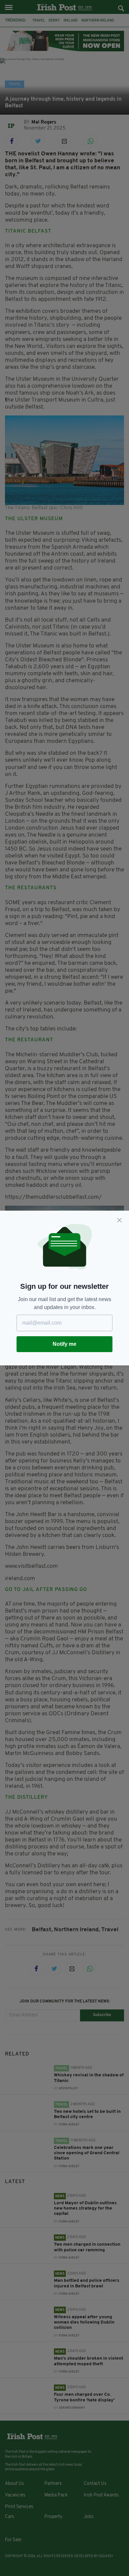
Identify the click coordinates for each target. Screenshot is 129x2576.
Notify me (64, 1344)
